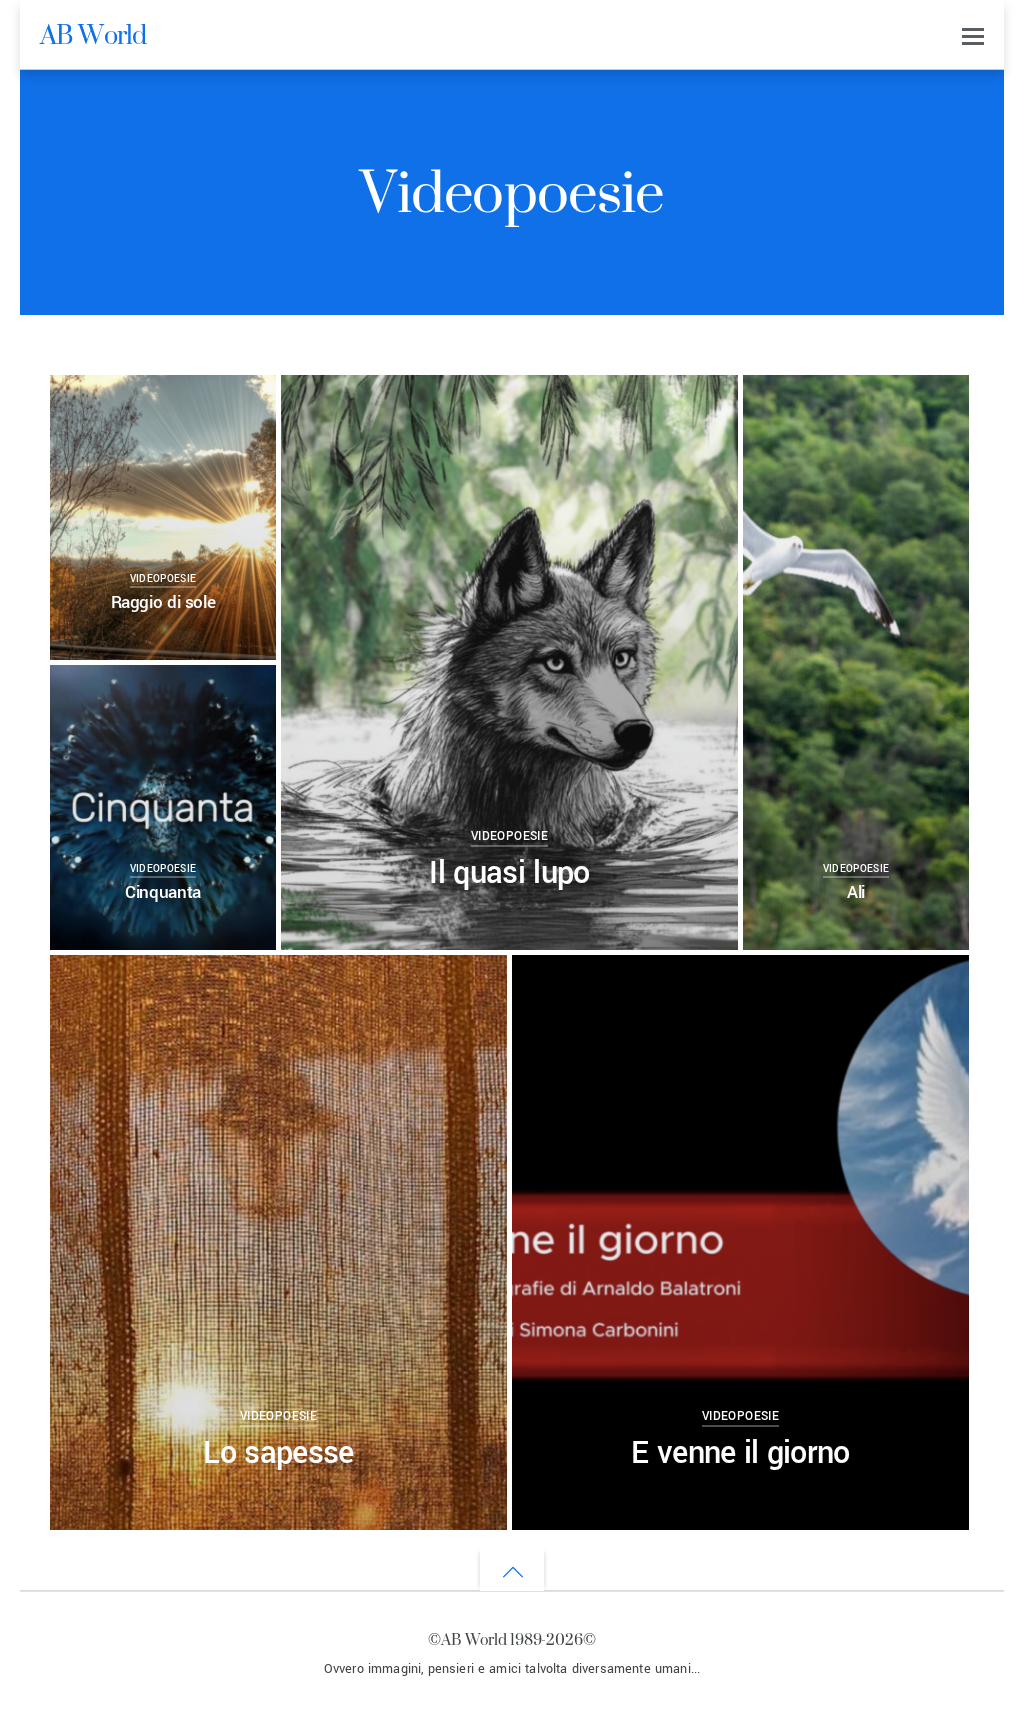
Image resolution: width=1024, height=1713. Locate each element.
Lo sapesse (278, 1453)
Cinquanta (163, 892)
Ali (856, 892)
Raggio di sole (163, 602)
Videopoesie (163, 579)
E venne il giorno (740, 1453)
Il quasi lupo (509, 873)
